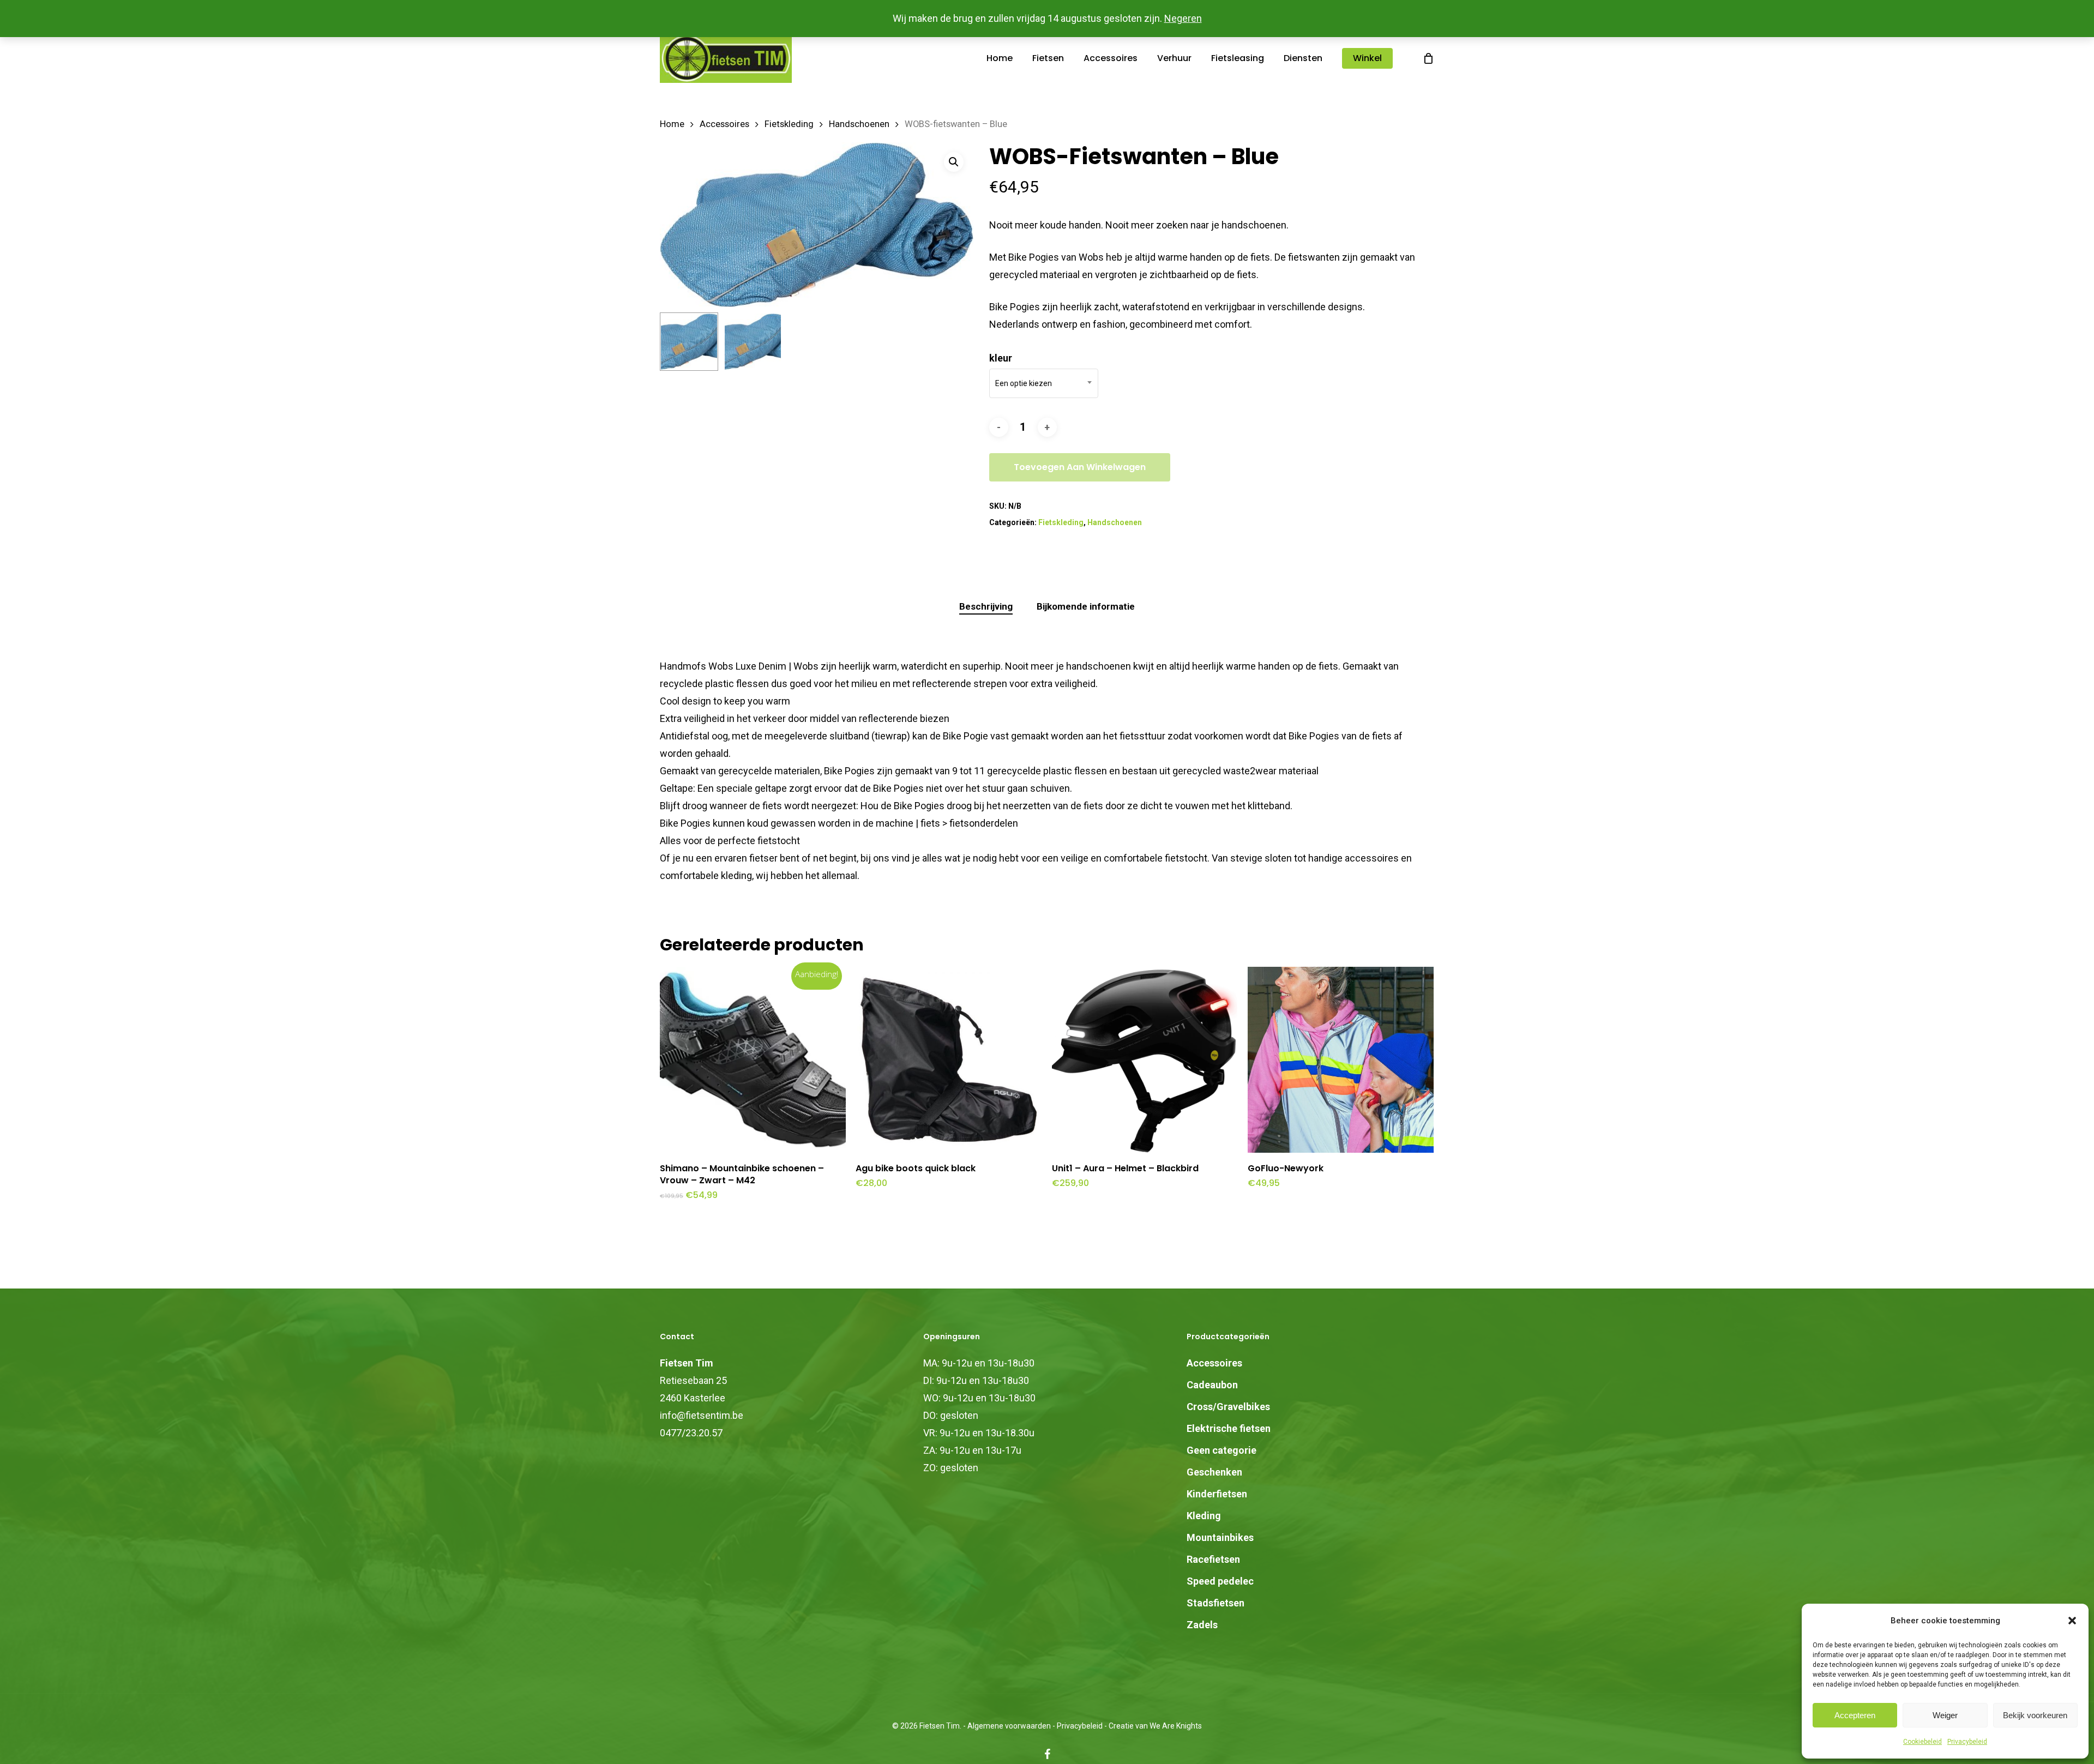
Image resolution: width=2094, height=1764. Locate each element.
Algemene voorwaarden (1009, 1726)
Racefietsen (1213, 1559)
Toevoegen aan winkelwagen (1080, 467)
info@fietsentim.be (702, 1415)
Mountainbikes (1220, 1537)
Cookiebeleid (1922, 1742)
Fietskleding (789, 124)
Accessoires (724, 124)
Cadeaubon (1212, 1385)
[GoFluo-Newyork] (1341, 1060)
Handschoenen (859, 124)
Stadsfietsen (1216, 1603)
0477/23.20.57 (691, 1433)
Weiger (1945, 1715)
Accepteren (1855, 1715)
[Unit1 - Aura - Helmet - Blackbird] (1145, 1060)
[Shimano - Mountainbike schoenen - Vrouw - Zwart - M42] (753, 1060)
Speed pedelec (1220, 1581)
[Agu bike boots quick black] (949, 1060)
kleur (1001, 358)
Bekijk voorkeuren (2035, 1715)
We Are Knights (1176, 1726)
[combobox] (1044, 383)
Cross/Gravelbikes (1228, 1407)
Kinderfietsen (1217, 1494)
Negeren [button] (1183, 18)
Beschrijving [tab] (986, 606)
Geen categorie (1221, 1450)
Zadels (1202, 1625)
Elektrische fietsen (1229, 1428)
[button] (2072, 1621)
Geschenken (1214, 1472)
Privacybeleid (1967, 1742)
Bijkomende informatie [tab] (1086, 606)
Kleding (1204, 1516)
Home (672, 124)
